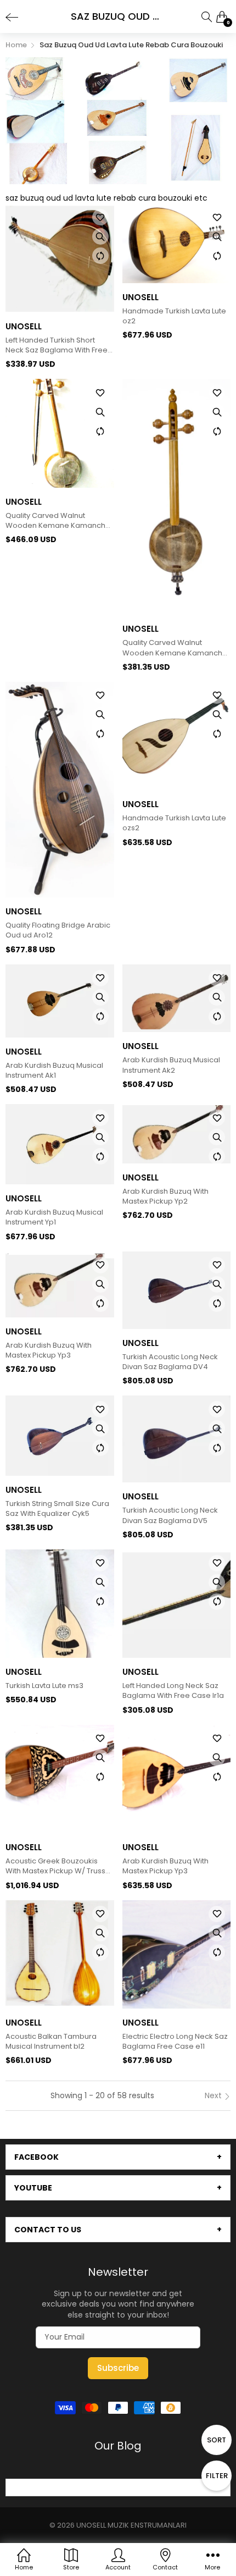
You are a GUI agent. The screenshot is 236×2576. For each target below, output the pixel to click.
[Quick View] (100, 236)
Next (214, 2095)
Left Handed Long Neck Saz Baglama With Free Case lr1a (173, 1691)
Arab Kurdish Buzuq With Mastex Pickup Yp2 (165, 1196)
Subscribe (118, 2368)
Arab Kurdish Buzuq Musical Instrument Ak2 (171, 1065)
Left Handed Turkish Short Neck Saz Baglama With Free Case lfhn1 (57, 345)
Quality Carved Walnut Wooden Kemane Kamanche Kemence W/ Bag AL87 (175, 648)
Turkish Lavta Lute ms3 (44, 1686)
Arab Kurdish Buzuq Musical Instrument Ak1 (54, 1071)
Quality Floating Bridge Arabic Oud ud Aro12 (58, 930)
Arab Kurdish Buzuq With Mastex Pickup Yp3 (49, 1350)
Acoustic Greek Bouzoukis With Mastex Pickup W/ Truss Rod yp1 (55, 1866)
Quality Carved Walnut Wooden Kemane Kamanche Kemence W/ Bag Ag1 (58, 521)
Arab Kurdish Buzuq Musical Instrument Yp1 (54, 1217)
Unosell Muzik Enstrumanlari (131, 2525)
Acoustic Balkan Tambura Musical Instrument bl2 (51, 2042)
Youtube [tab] (33, 2188)
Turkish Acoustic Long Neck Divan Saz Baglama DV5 (170, 1515)
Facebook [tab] (36, 2157)
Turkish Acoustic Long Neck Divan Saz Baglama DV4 (170, 1362)
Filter (217, 2476)
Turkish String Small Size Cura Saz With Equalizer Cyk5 (57, 1509)
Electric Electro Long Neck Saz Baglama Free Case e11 (175, 2042)
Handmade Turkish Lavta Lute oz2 (174, 316)
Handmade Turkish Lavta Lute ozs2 (174, 823)
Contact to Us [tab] (48, 2230)
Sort (217, 2440)
